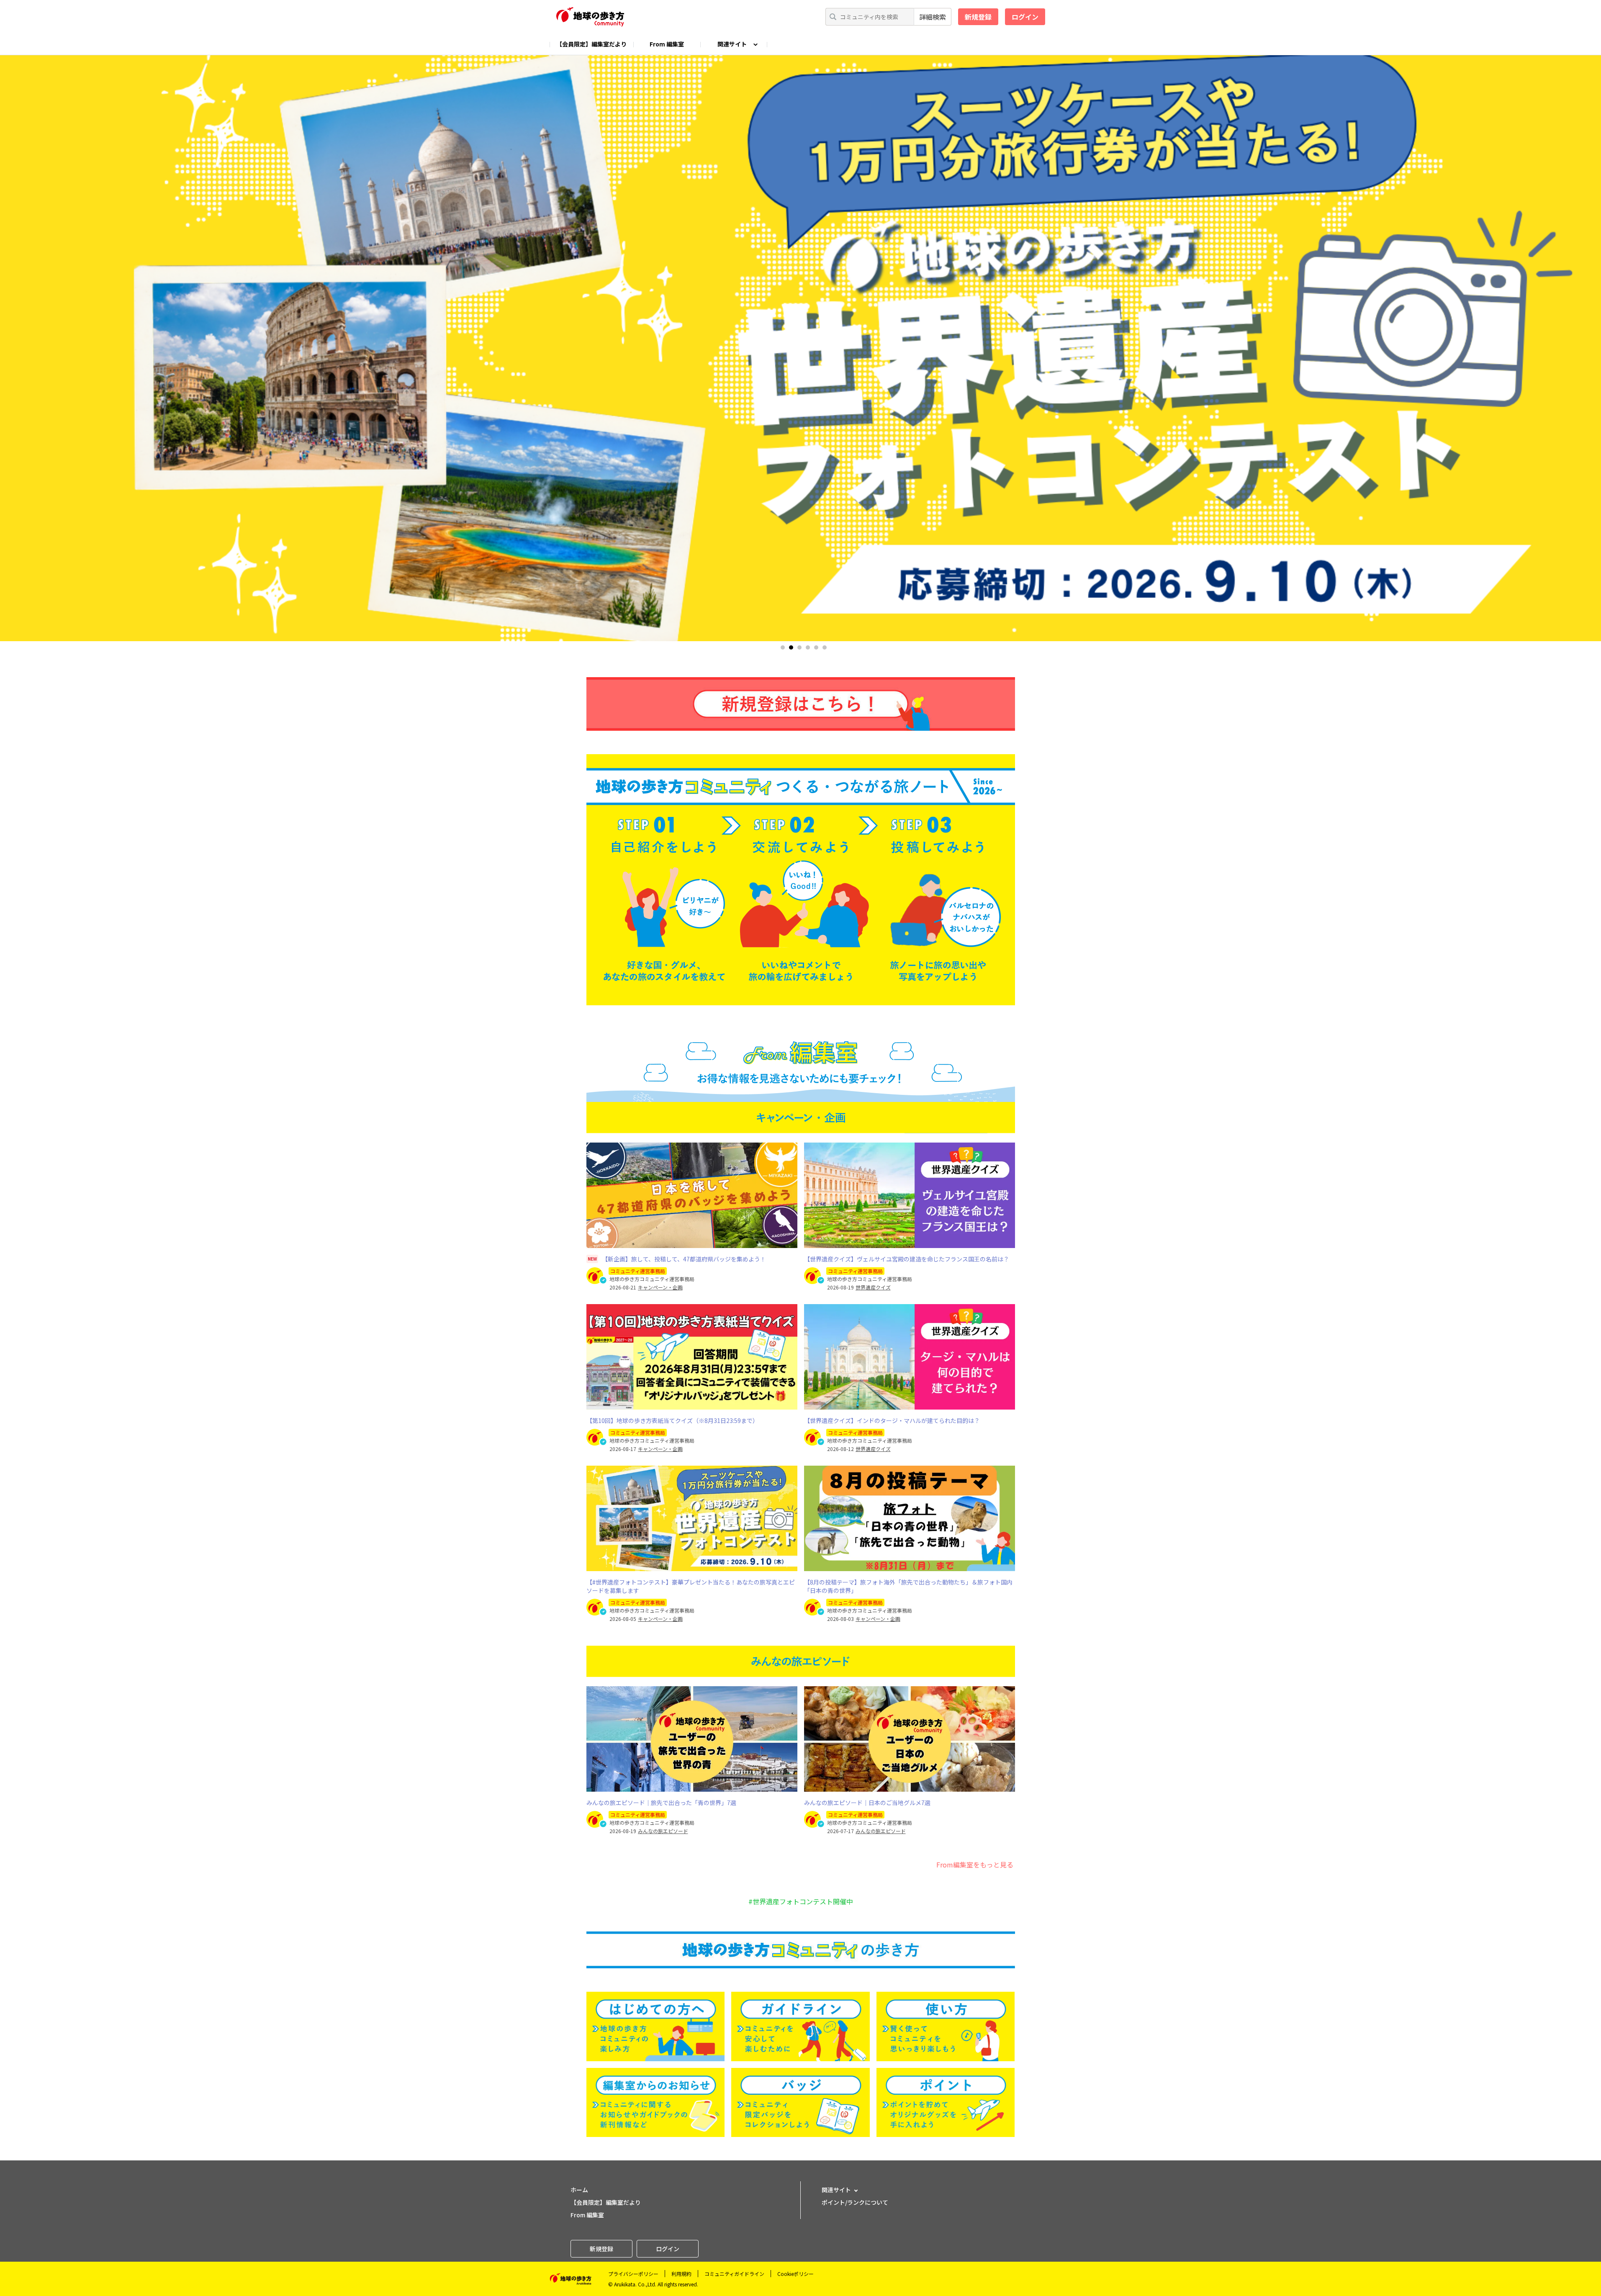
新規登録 (978, 17)
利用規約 (681, 2274)
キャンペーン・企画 (660, 1287)
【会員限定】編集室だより (591, 44)
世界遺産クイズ (873, 1287)
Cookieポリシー (795, 2274)
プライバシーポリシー (633, 2274)
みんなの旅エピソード (663, 1831)
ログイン (1025, 17)
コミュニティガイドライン (734, 2274)
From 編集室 (667, 44)
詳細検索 (933, 17)
